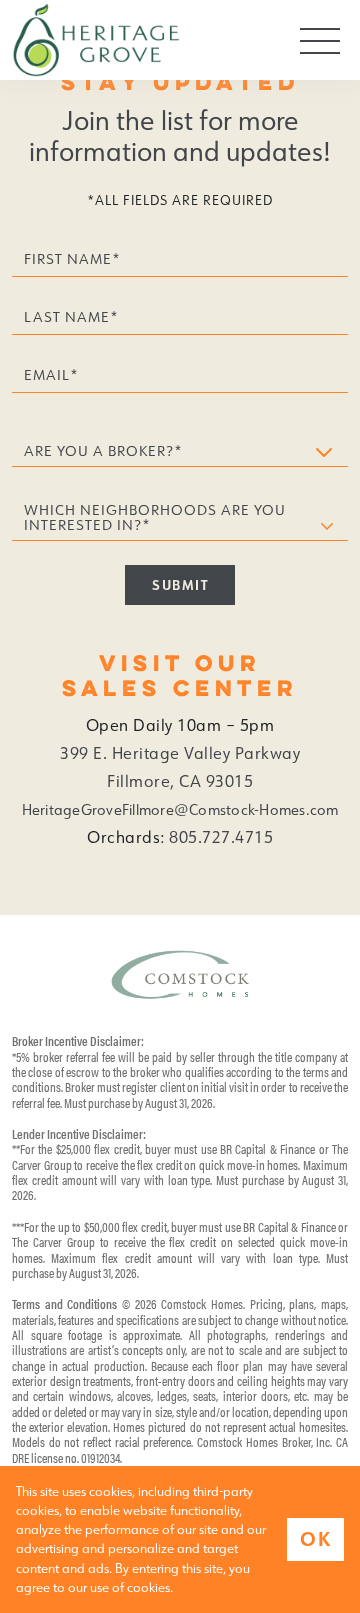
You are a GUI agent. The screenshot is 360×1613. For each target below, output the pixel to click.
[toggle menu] (320, 40)
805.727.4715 (221, 837)
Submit (180, 584)
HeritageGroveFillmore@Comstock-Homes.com (180, 809)
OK (315, 1538)
